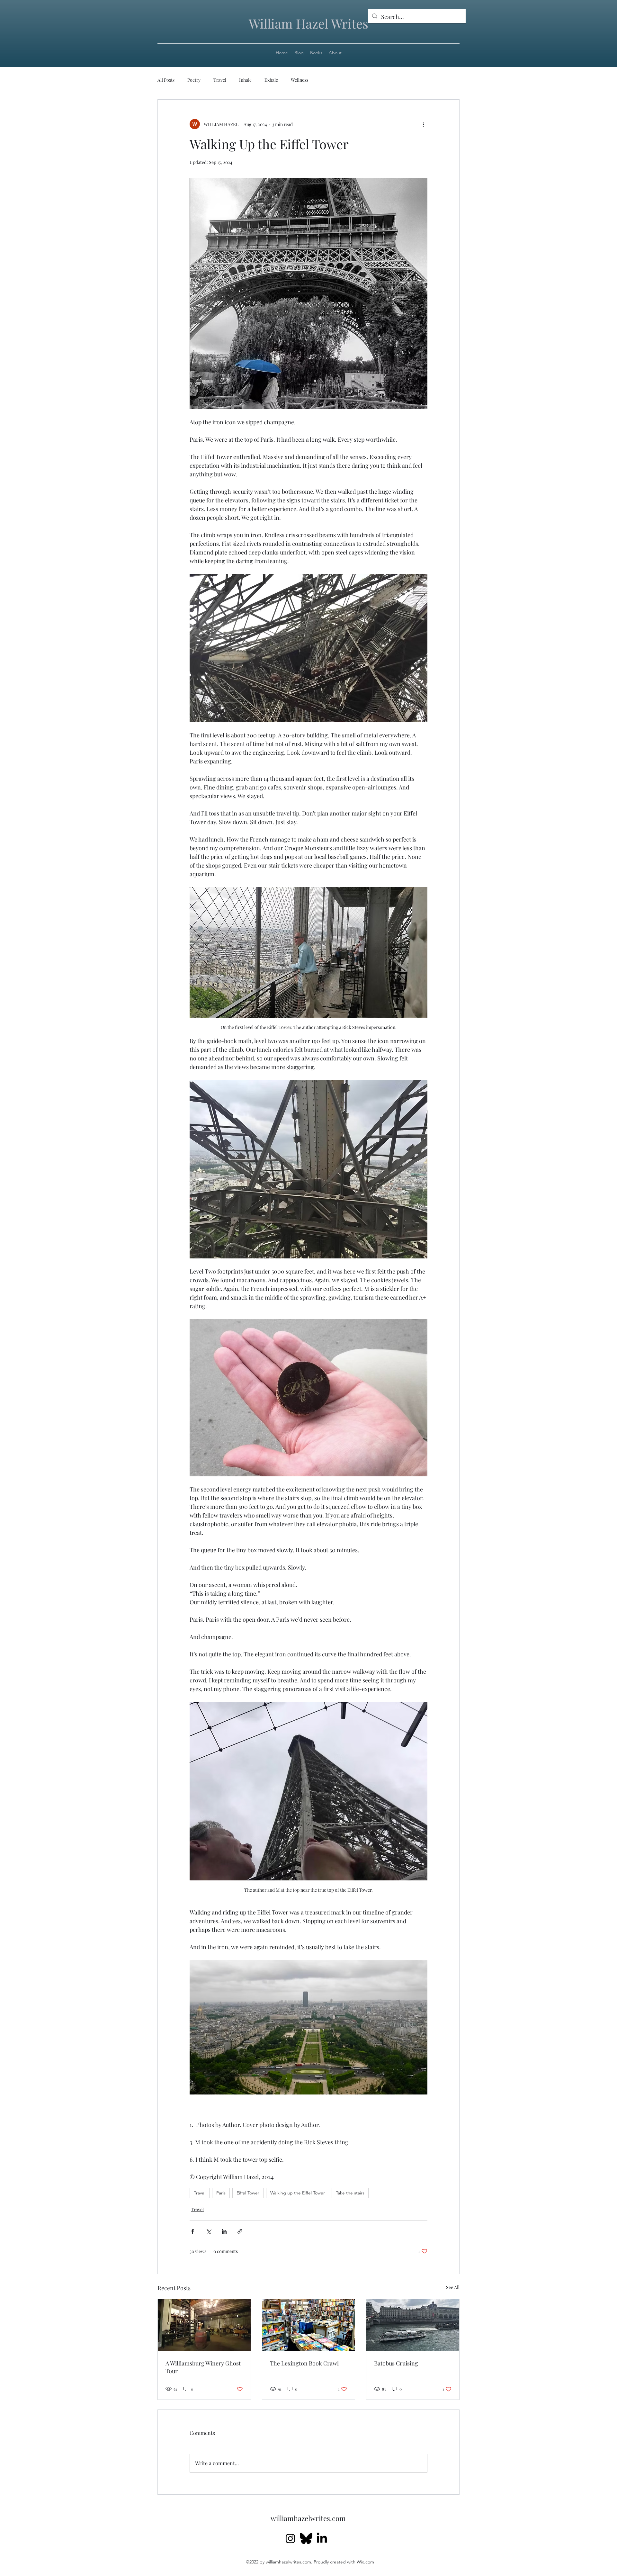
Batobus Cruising (396, 2363)
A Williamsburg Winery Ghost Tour (203, 2367)
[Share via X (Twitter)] (208, 2231)
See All (453, 2287)
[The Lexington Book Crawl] (309, 2325)
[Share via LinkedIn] (224, 2231)
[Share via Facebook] (193, 2231)
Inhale (245, 80)
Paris (221, 2193)
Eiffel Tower (248, 2193)
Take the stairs (350, 2193)
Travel (220, 80)
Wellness (300, 80)
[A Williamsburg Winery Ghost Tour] (204, 2325)
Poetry (194, 80)
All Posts (166, 80)
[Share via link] (240, 2231)
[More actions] (424, 124)
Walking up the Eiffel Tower (298, 2193)
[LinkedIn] (322, 2539)
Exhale (271, 80)
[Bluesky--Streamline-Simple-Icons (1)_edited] (306, 2539)
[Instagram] (290, 2539)
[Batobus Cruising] (413, 2325)
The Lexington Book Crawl (304, 2363)
